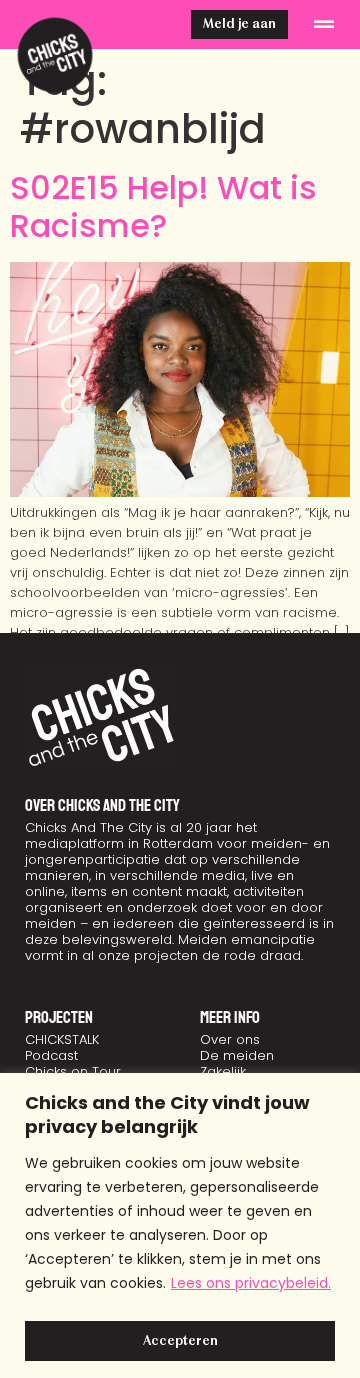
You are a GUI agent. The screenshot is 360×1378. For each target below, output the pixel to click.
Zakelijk (223, 1071)
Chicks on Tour (73, 1071)
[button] (324, 25)
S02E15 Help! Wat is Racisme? (163, 206)
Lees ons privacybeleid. (251, 1283)
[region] (180, 1225)
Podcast (51, 1055)
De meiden (237, 1055)
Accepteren (180, 1341)
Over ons (230, 1039)
